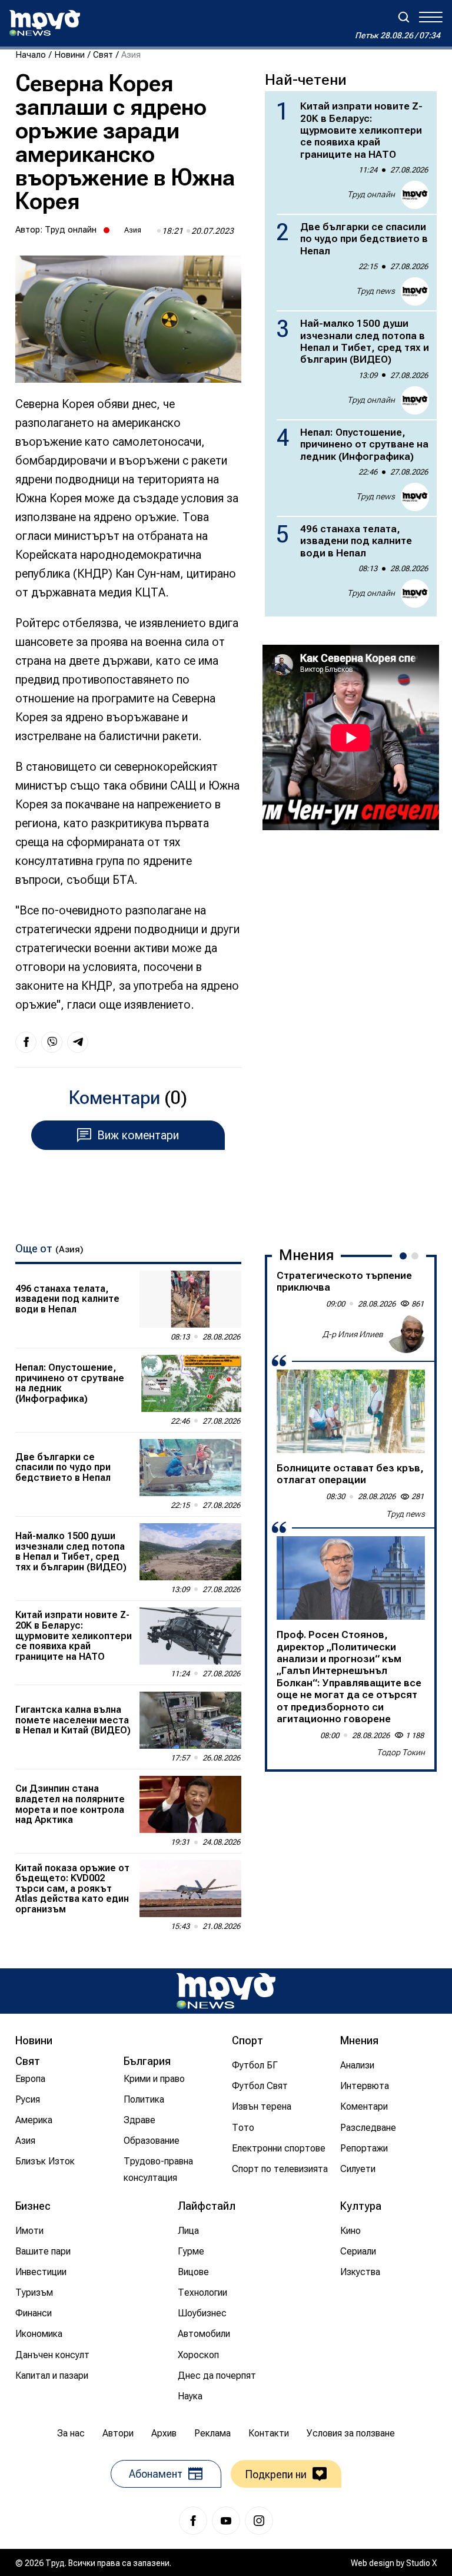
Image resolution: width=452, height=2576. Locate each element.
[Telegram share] (78, 1042)
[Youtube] (226, 2521)
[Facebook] (193, 2521)
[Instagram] (259, 2521)
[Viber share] (52, 1042)
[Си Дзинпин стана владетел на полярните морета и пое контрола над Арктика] (190, 1804)
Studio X (421, 2563)
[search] (404, 17)
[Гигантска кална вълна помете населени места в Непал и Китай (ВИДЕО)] (190, 1720)
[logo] (45, 23)
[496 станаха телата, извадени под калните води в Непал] (190, 1299)
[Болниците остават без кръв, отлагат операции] (351, 1411)
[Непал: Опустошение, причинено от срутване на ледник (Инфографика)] (190, 1383)
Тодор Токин (401, 1752)
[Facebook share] (26, 1042)
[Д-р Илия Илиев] (406, 1334)
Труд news (375, 291)
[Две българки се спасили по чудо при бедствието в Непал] (190, 1468)
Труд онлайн (71, 230)
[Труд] (226, 1991)
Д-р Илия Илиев (353, 1334)
